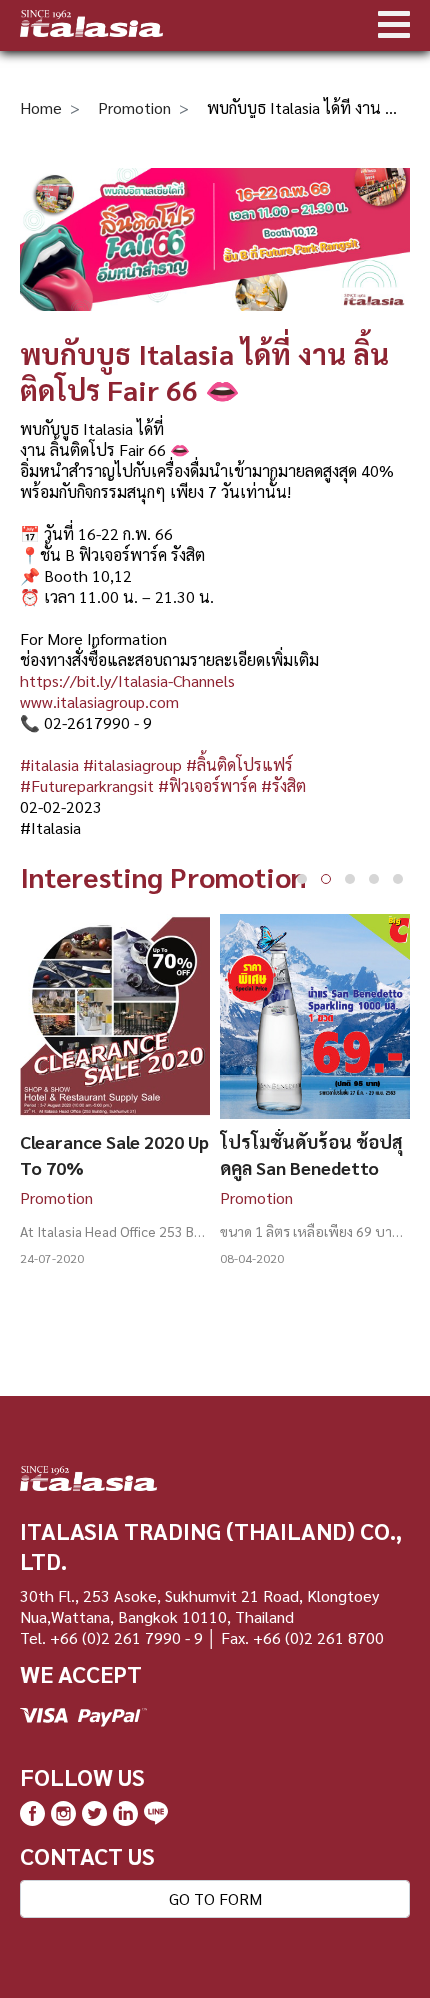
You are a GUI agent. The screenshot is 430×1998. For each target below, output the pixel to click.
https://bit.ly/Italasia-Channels (127, 680)
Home (41, 107)
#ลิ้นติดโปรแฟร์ (239, 764)
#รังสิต (283, 785)
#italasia (49, 764)
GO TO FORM (215, 1898)
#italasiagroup (132, 764)
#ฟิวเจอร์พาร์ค (207, 785)
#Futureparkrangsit (87, 785)
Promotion (134, 107)
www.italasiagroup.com (99, 701)
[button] (302, 879)
